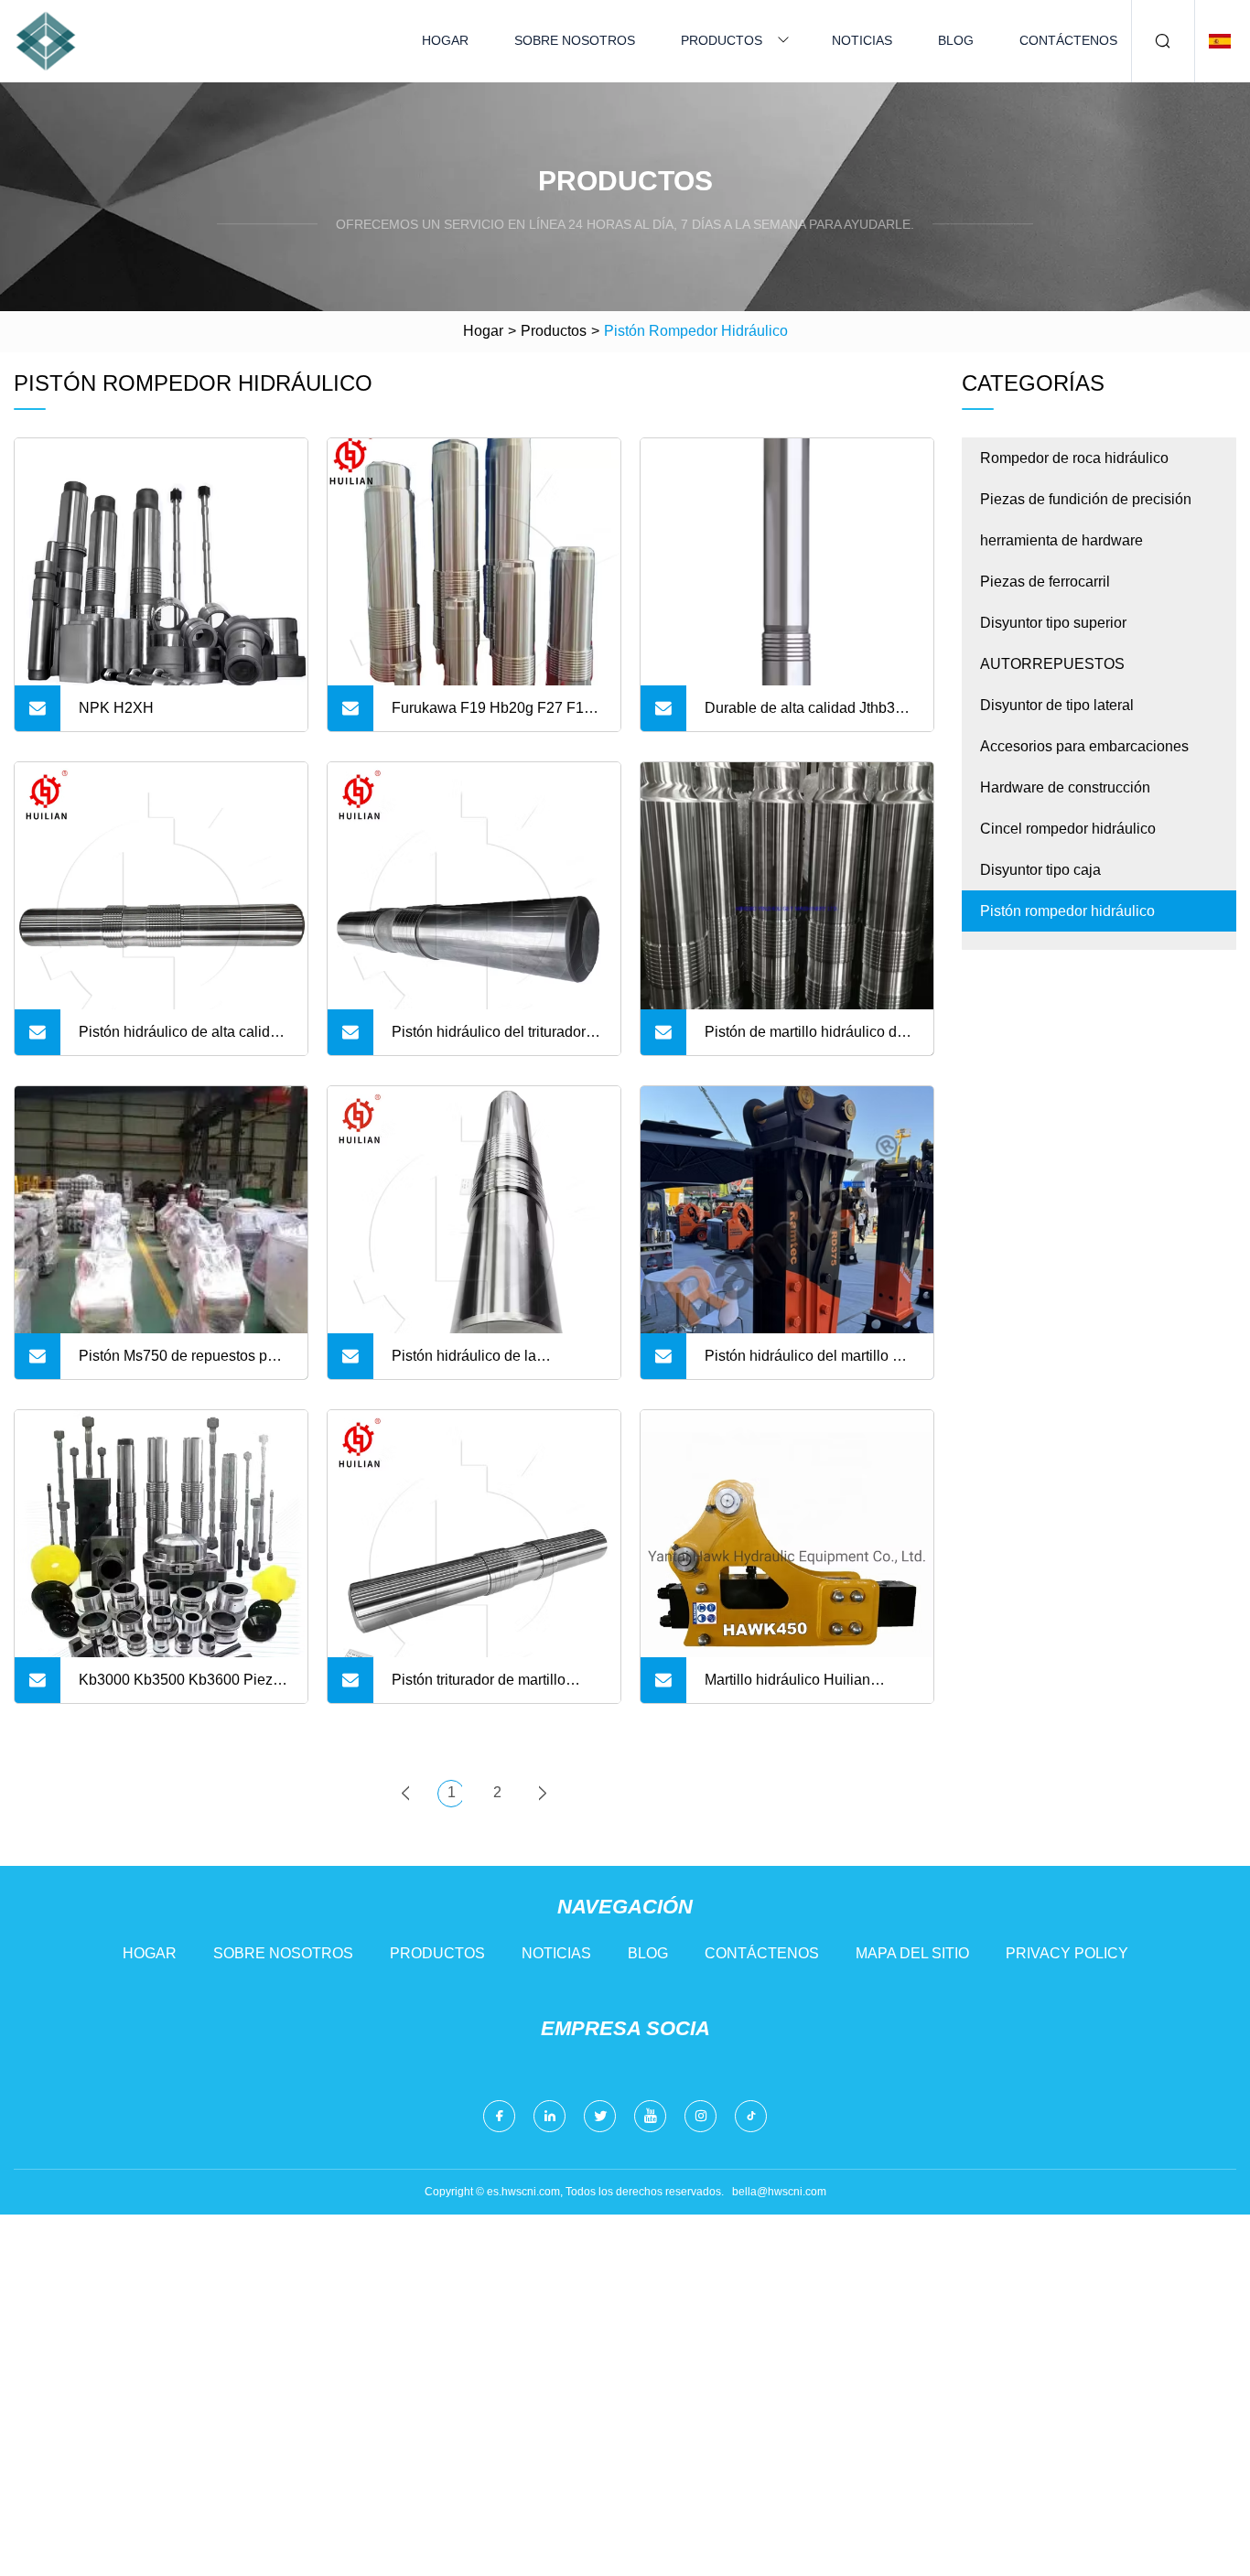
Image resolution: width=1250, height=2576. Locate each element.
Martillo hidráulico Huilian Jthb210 (787, 1687)
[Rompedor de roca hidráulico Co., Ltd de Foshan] (46, 41)
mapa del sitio (912, 1953)
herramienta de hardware (1061, 540)
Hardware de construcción (1065, 787)
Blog (956, 40)
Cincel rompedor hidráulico (1068, 829)
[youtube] (650, 2116)
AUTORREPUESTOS (1052, 664)
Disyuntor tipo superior (1053, 623)
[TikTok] (751, 2116)
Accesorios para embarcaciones (1084, 746)
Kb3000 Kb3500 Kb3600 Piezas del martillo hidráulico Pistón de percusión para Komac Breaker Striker (183, 1687)
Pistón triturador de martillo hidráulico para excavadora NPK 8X (480, 1687)
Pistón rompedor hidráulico (1067, 911)
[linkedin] (550, 2116)
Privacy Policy (1067, 1953)
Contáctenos (1068, 40)
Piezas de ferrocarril (1045, 582)
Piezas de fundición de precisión (1086, 499)
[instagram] (700, 2116)
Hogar (445, 40)
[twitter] (600, 2116)
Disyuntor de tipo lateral (1057, 705)
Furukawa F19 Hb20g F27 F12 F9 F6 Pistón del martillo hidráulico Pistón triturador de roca (492, 716)
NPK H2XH (116, 708)
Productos (722, 40)
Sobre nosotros (575, 40)
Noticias (862, 40)
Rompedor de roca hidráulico (1074, 458)
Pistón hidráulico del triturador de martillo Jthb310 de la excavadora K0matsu (489, 1040)
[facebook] (499, 2116)
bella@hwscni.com (779, 2192)
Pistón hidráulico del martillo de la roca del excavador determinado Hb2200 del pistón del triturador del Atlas (807, 1363)
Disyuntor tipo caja (1040, 870)
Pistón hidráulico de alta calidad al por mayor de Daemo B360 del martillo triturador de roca (183, 1040)
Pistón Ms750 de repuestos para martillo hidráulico (183, 1363)
